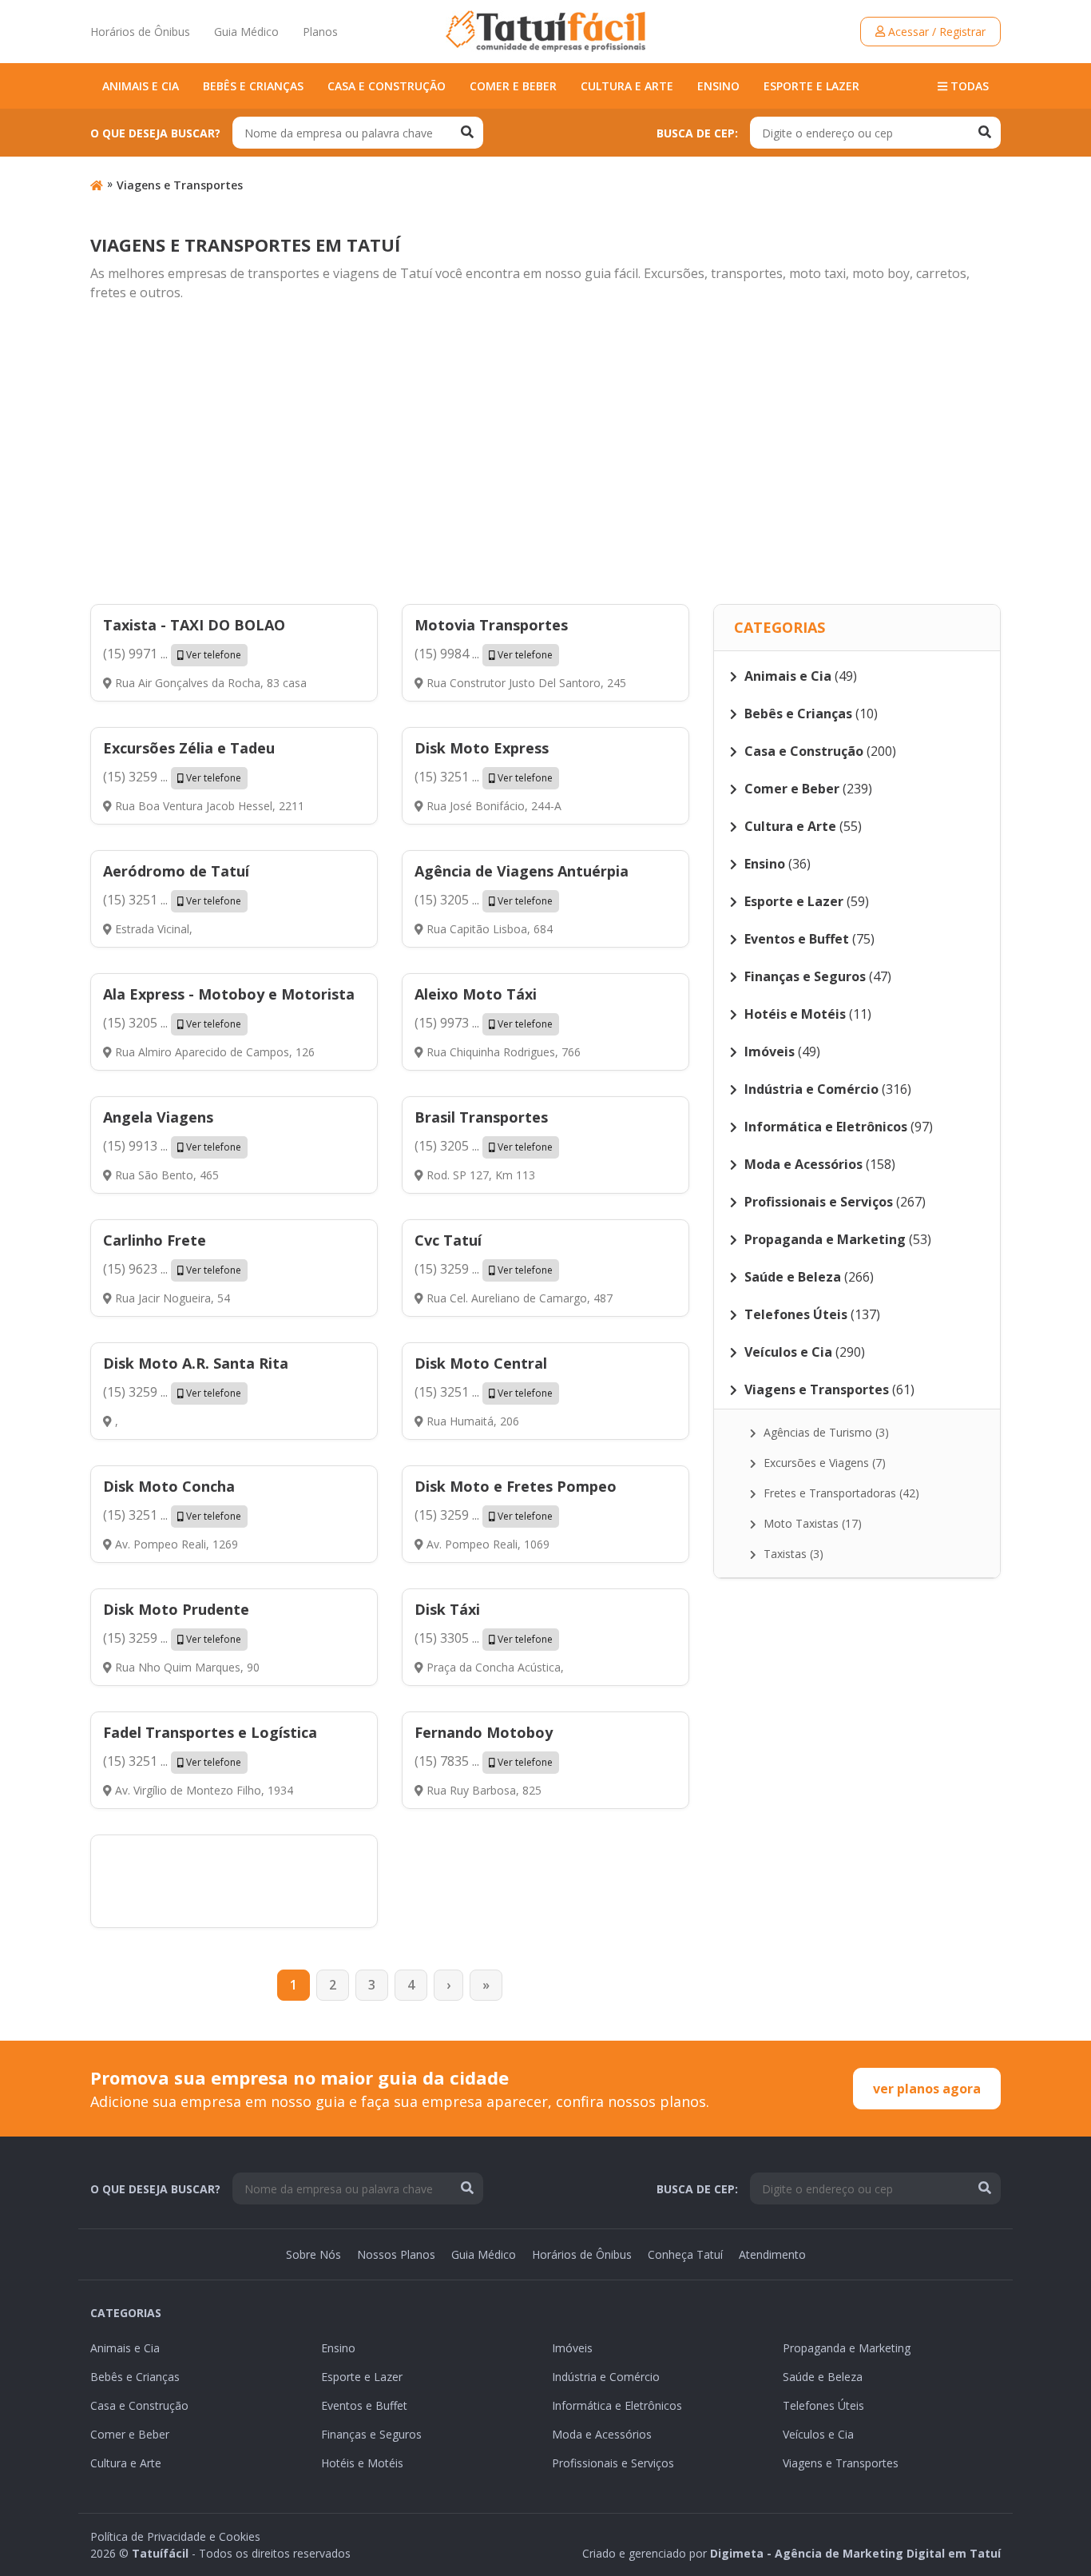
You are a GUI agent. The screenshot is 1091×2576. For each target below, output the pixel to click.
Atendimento (772, 2254)
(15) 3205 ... (484, 900)
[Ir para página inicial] (97, 185)
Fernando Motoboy (484, 1732)
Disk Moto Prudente (176, 1609)
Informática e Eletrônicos (617, 2405)
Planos (320, 32)
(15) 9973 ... (484, 1023)
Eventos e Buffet (364, 2405)
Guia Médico (246, 32)
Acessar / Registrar (935, 32)
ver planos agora (927, 2089)
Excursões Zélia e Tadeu (189, 748)
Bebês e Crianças (253, 86)
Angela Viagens (158, 1117)
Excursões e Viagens (823, 1463)
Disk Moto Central (481, 1363)
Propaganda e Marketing (847, 2348)
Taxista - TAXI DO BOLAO (194, 625)
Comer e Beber (513, 86)
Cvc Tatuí (448, 1240)
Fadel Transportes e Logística (210, 1732)
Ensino (718, 86)
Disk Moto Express (482, 748)
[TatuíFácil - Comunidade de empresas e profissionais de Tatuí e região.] (545, 31)
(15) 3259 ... (172, 777)
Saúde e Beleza (823, 2377)
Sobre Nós (313, 2254)
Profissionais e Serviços (613, 2463)
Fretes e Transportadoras (840, 1493)
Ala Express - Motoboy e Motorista (229, 994)
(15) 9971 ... (172, 654)
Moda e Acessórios (602, 2434)
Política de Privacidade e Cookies (175, 2536)
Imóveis (572, 2348)
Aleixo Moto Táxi (476, 994)
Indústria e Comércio (606, 2377)
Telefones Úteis (823, 2405)
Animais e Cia (141, 86)
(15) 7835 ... (484, 1761)
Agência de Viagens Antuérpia (522, 871)
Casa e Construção (387, 86)
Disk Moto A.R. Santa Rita (196, 1363)
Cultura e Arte (627, 86)
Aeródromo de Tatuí (176, 871)
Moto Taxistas (811, 1523)
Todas (968, 86)
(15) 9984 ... (484, 654)
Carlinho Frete (155, 1240)
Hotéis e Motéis (362, 2463)
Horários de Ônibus (140, 32)
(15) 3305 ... (484, 1638)
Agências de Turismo (825, 1432)
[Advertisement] (545, 454)
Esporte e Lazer (811, 86)
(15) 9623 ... (172, 1269)
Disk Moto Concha (169, 1486)
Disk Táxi (447, 1609)
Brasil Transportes (481, 1117)
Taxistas (792, 1554)
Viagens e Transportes (180, 185)
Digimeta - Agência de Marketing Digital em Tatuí (855, 2553)
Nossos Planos (396, 2254)
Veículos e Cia (818, 2434)
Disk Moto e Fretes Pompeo (516, 1486)
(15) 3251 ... (484, 777)
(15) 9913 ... (172, 1146)
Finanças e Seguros (371, 2434)
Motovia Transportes (491, 625)
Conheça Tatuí (685, 2254)
